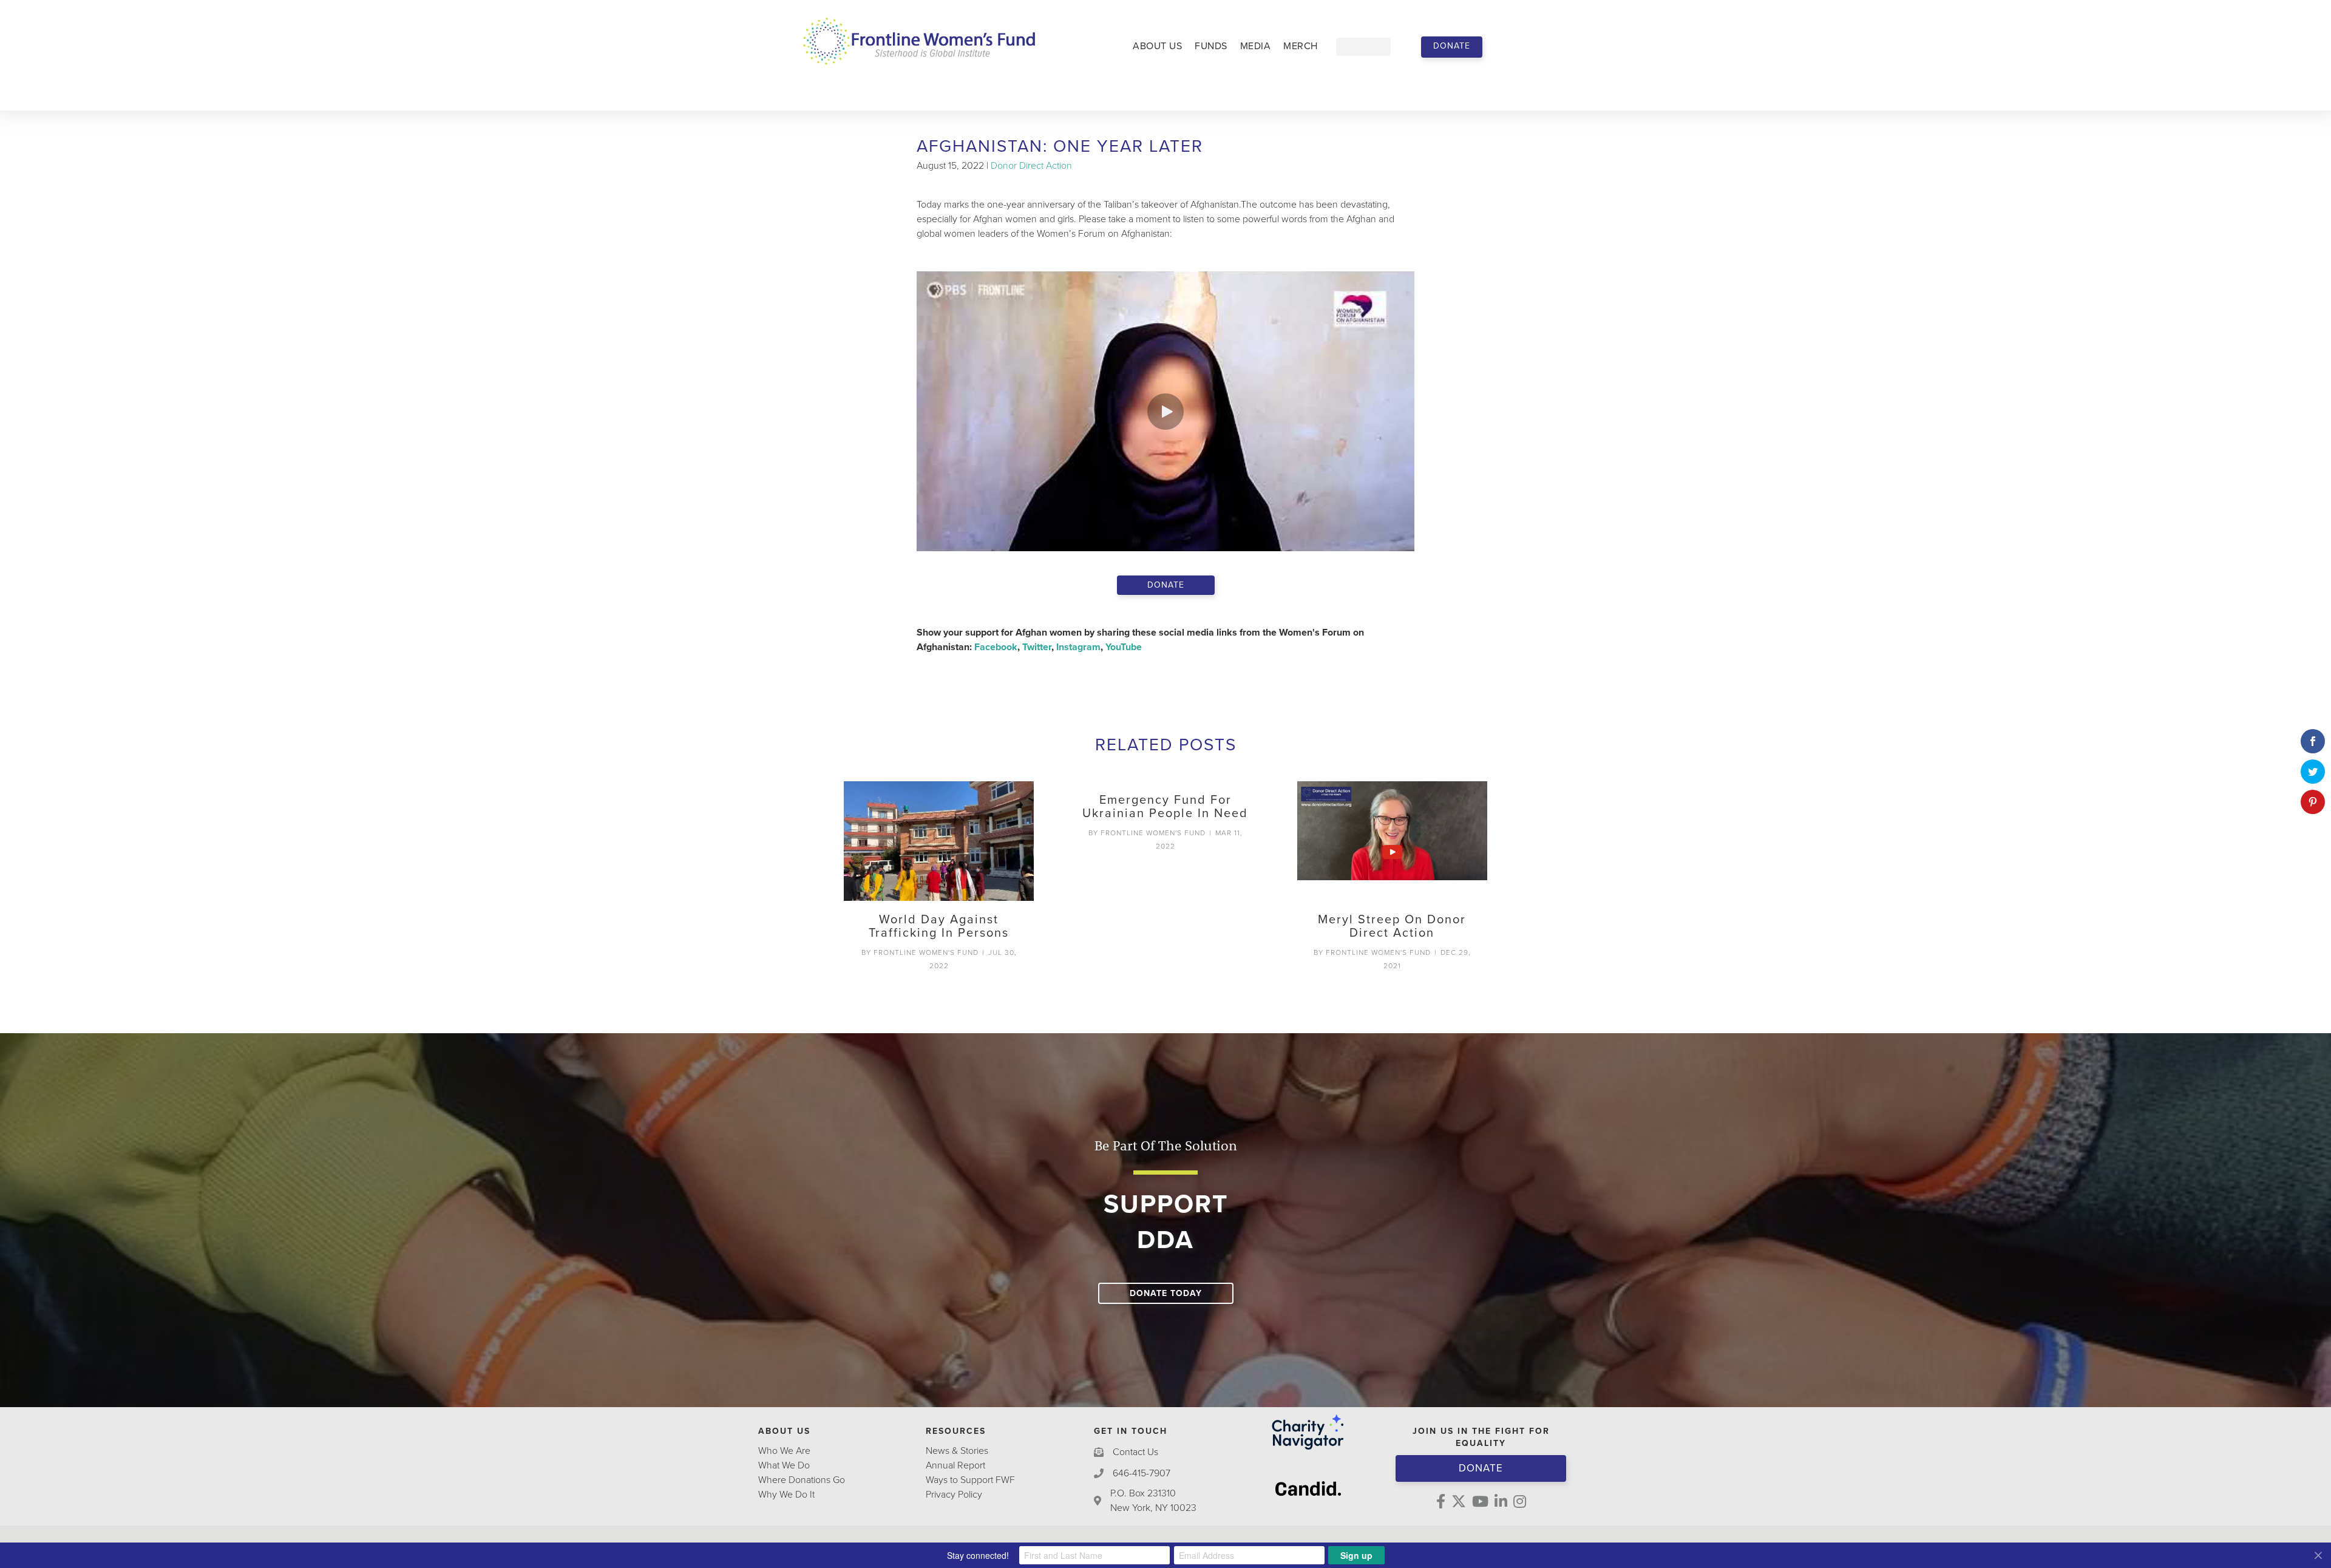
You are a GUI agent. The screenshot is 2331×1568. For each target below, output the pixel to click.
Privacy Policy (954, 1495)
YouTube (1124, 647)
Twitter (1037, 647)
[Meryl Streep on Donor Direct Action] (1392, 841)
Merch (1301, 46)
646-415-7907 (1142, 1473)
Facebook (996, 647)
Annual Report (955, 1465)
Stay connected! (978, 1555)
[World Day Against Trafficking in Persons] (939, 841)
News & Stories (957, 1451)
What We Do (784, 1465)
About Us (1157, 46)
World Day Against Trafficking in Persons (939, 926)
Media (1256, 46)
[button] (1452, 47)
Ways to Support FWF (970, 1480)
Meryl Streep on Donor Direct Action (1392, 926)
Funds (1211, 46)
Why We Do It (786, 1495)
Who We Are (784, 1451)
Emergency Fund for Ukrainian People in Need (1165, 807)
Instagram (1078, 647)
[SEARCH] (1400, 47)
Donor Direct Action (1031, 166)
